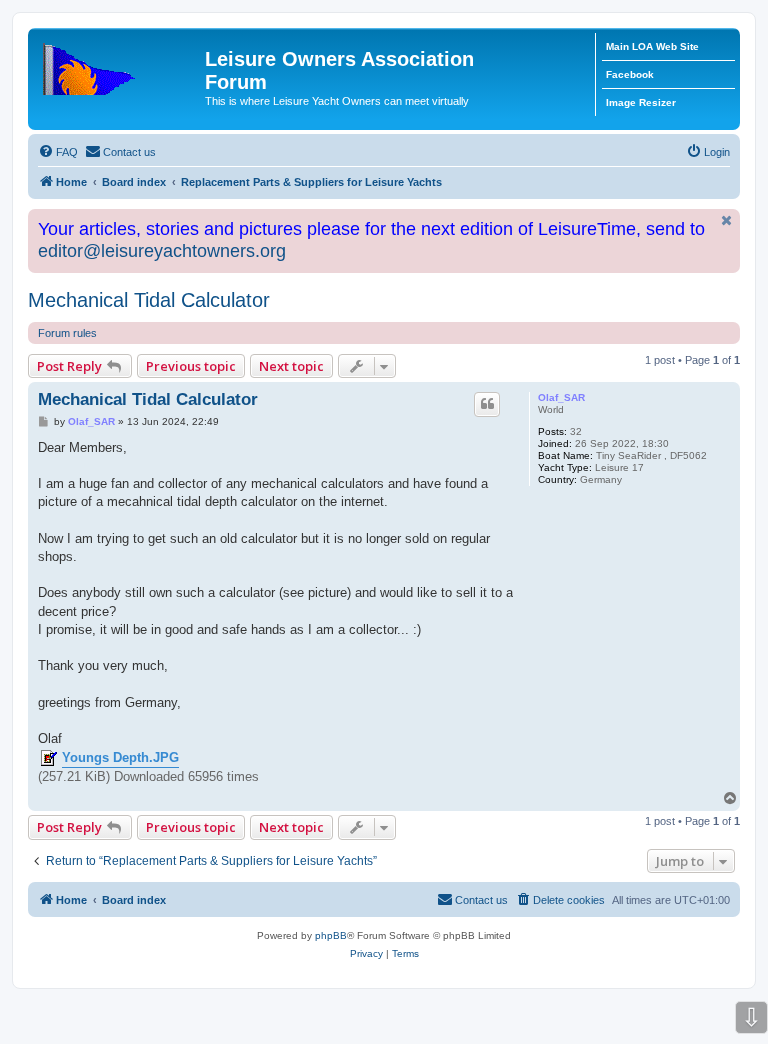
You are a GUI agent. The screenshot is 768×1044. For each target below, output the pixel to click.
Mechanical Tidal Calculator (149, 300)
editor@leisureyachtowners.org (162, 251)
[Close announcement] (727, 220)
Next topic (291, 366)
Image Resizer (641, 102)
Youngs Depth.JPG (120, 757)
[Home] (119, 65)
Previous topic (191, 366)
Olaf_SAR (561, 397)
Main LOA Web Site (652, 46)
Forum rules (67, 333)
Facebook (630, 74)
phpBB (331, 935)
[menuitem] (58, 152)
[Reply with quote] (487, 404)
